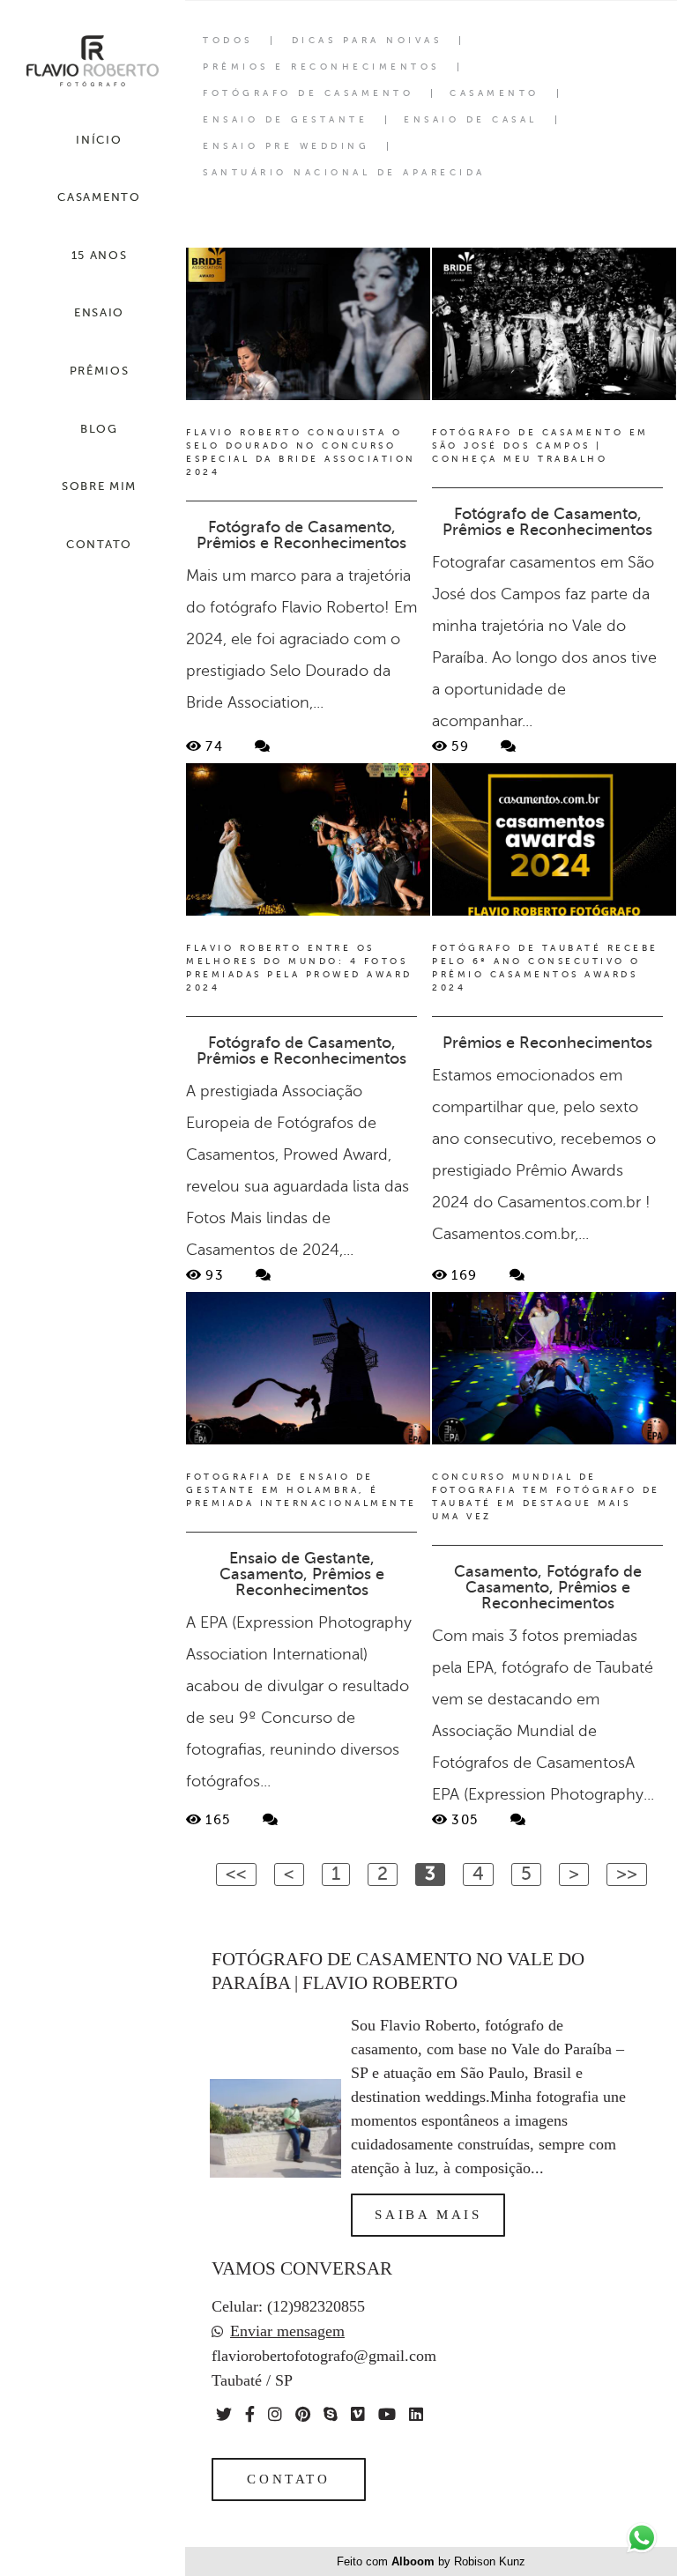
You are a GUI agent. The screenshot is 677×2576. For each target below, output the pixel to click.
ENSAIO (99, 312)
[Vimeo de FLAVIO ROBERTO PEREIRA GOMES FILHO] (358, 2414)
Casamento (495, 93)
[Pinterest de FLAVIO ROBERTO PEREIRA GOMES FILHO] (303, 2414)
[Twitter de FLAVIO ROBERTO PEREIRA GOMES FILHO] (224, 2414)
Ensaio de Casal (471, 120)
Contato (288, 2479)
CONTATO (99, 544)
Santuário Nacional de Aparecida (344, 173)
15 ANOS (100, 255)
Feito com (431, 2561)
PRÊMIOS (100, 371)
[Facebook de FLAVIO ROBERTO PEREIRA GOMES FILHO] (250, 2414)
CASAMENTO (99, 197)
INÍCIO (99, 140)
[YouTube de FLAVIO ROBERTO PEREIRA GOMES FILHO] (387, 2414)
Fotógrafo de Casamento (308, 93)
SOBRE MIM (99, 486)
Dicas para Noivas (367, 41)
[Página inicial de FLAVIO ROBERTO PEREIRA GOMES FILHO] (93, 62)
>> (627, 1874)
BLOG (99, 429)
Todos (228, 41)
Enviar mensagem (287, 2331)
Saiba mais (428, 2215)
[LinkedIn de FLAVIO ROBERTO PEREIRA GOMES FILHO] (416, 2414)
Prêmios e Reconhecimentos (321, 67)
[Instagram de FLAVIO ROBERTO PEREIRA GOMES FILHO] (275, 2414)
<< (236, 1874)
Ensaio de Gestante (285, 120)
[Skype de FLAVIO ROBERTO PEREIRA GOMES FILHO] (331, 2414)
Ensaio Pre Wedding (286, 146)
